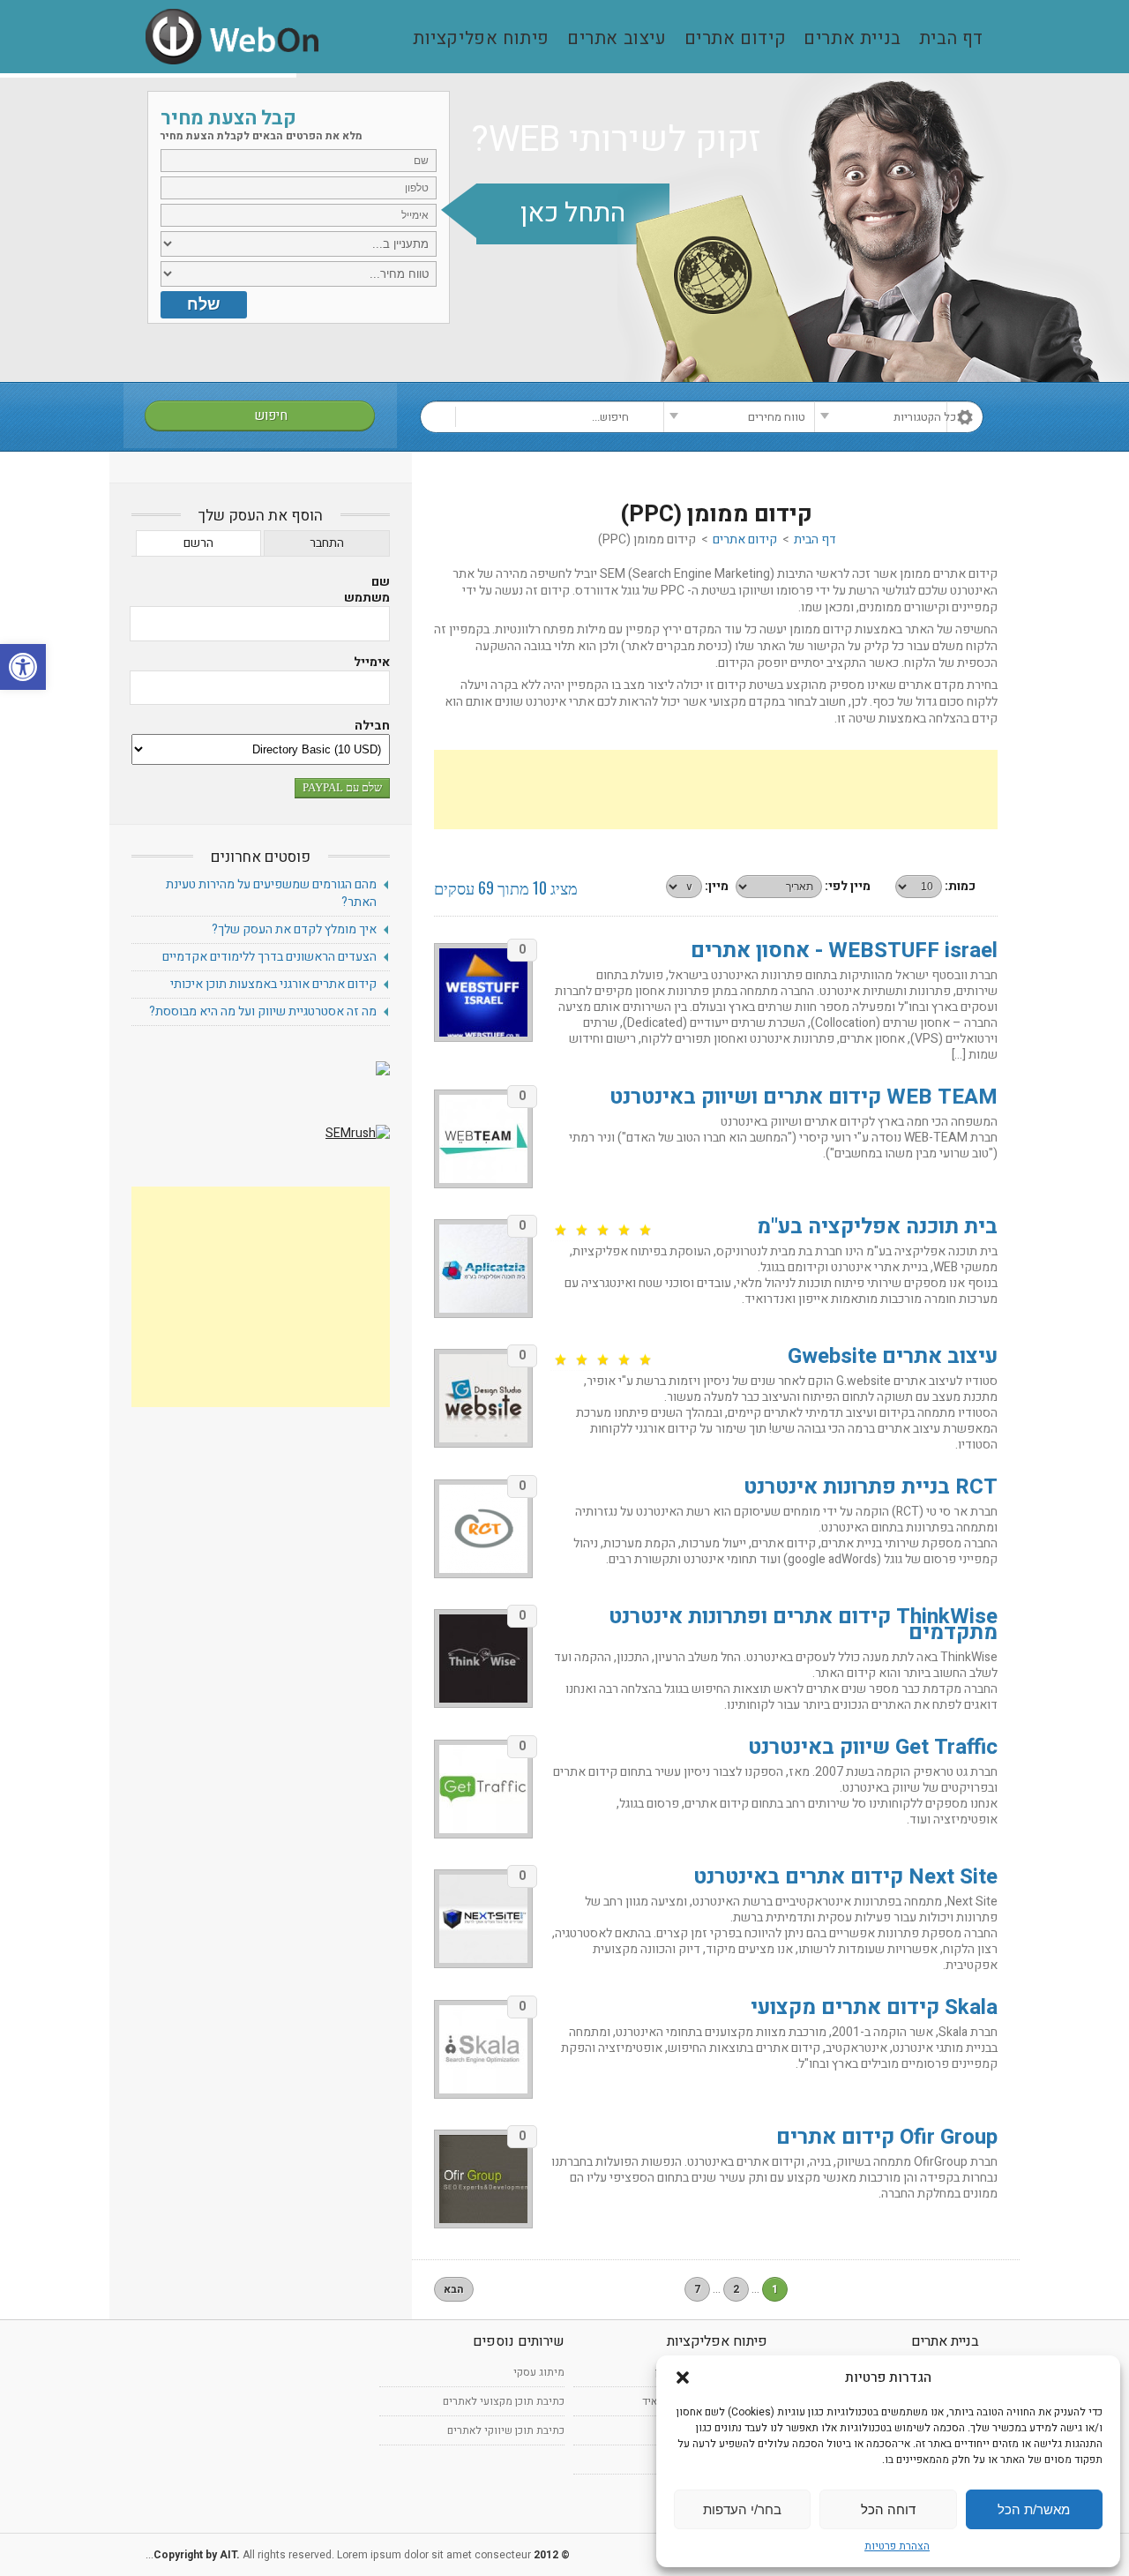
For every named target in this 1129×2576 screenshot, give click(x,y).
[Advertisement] (716, 790)
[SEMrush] (358, 1133)
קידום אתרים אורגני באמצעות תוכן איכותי (273, 984)
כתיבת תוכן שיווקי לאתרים (506, 2430)
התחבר (327, 543)
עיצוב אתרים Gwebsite (893, 1356)
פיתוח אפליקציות (481, 39)
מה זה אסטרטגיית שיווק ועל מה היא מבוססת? (263, 1011)
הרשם (198, 543)
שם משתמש (367, 590)
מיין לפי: (848, 886)
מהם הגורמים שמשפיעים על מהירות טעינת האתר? (271, 893)
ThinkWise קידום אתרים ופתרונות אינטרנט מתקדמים (803, 1625)
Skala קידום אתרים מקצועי (874, 2007)
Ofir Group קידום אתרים (887, 2137)
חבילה (372, 726)
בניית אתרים (852, 39)
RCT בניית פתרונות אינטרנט (871, 1487)
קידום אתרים (736, 39)
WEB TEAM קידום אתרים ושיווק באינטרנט (804, 1097)
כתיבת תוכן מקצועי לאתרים (504, 2401)
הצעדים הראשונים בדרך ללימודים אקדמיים (269, 957)
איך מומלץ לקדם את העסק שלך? (294, 929)
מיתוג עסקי (539, 2372)
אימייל (372, 663)
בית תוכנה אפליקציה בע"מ (877, 1227)
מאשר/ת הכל (1034, 2509)
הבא (454, 2289)
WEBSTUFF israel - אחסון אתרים (844, 951)
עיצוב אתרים (617, 39)
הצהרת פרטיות (897, 2546)
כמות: (960, 886)
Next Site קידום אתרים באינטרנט (845, 1877)
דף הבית (951, 39)
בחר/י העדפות (742, 2509)
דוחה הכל (888, 2509)
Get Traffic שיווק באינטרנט (873, 1747)
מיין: (717, 886)
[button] (23, 667)
